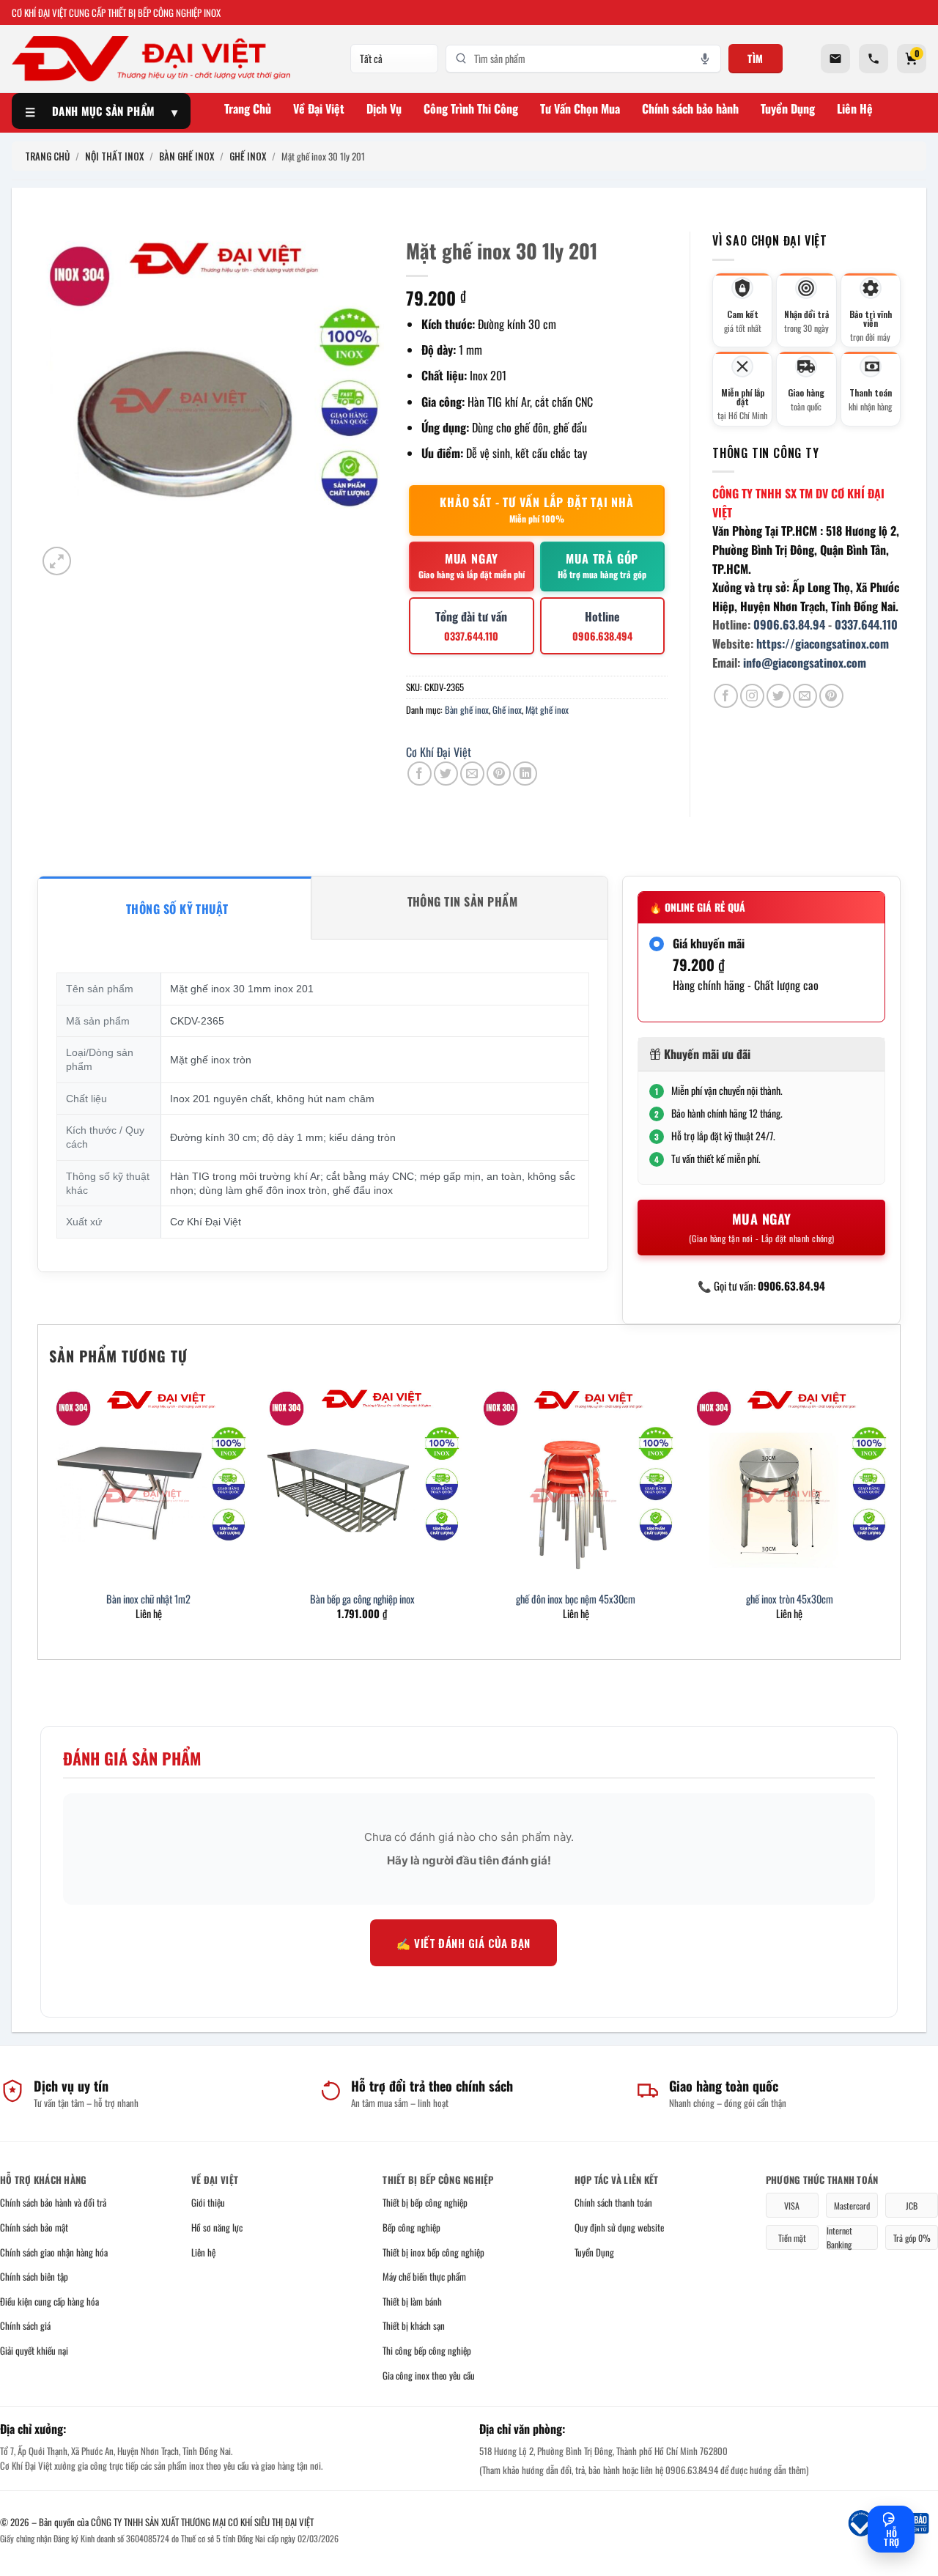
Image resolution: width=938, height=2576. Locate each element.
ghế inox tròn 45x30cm (790, 1599)
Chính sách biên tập (34, 2276)
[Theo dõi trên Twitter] (779, 696)
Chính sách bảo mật (34, 2227)
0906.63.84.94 (789, 624)
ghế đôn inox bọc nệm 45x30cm (576, 1599)
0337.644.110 (866, 624)
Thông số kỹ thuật (177, 909)
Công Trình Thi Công (471, 108)
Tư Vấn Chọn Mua (580, 108)
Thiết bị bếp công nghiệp (425, 2202)
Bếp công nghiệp (411, 2227)
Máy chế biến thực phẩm (424, 2276)
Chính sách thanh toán (613, 2202)
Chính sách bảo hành (690, 108)
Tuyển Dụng (788, 108)
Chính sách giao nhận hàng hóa (54, 2252)
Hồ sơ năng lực (217, 2227)
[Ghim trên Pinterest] (499, 774)
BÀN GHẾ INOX (187, 156)
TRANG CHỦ (47, 156)
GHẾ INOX (248, 156)
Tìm (756, 58)
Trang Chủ (248, 108)
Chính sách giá (25, 2325)
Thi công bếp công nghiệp (427, 2350)
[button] (57, 561)
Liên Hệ (855, 108)
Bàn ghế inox (467, 710)
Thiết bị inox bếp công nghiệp (433, 2252)
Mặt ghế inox (547, 710)
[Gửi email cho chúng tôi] (805, 696)
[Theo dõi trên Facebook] (726, 696)
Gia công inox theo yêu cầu (429, 2375)
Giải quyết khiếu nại (34, 2350)
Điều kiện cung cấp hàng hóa (49, 2301)
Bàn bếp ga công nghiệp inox (362, 1599)
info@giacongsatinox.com (805, 663)
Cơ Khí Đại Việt (439, 752)
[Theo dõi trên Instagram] (752, 696)
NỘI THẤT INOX (114, 156)
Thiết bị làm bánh (412, 2301)
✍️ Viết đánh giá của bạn (463, 1943)
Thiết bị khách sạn (414, 2325)
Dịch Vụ (384, 108)
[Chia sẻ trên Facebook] (420, 774)
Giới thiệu (208, 2202)
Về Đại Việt (319, 108)
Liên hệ (203, 2252)
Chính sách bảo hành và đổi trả (53, 2202)
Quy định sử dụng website (619, 2227)
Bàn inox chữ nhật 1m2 (148, 1599)
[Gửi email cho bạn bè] (472, 774)
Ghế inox (507, 710)
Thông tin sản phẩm (463, 901)
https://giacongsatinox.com (823, 643)
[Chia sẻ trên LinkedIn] (525, 774)
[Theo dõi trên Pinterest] (831, 696)
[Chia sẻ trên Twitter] (446, 774)
